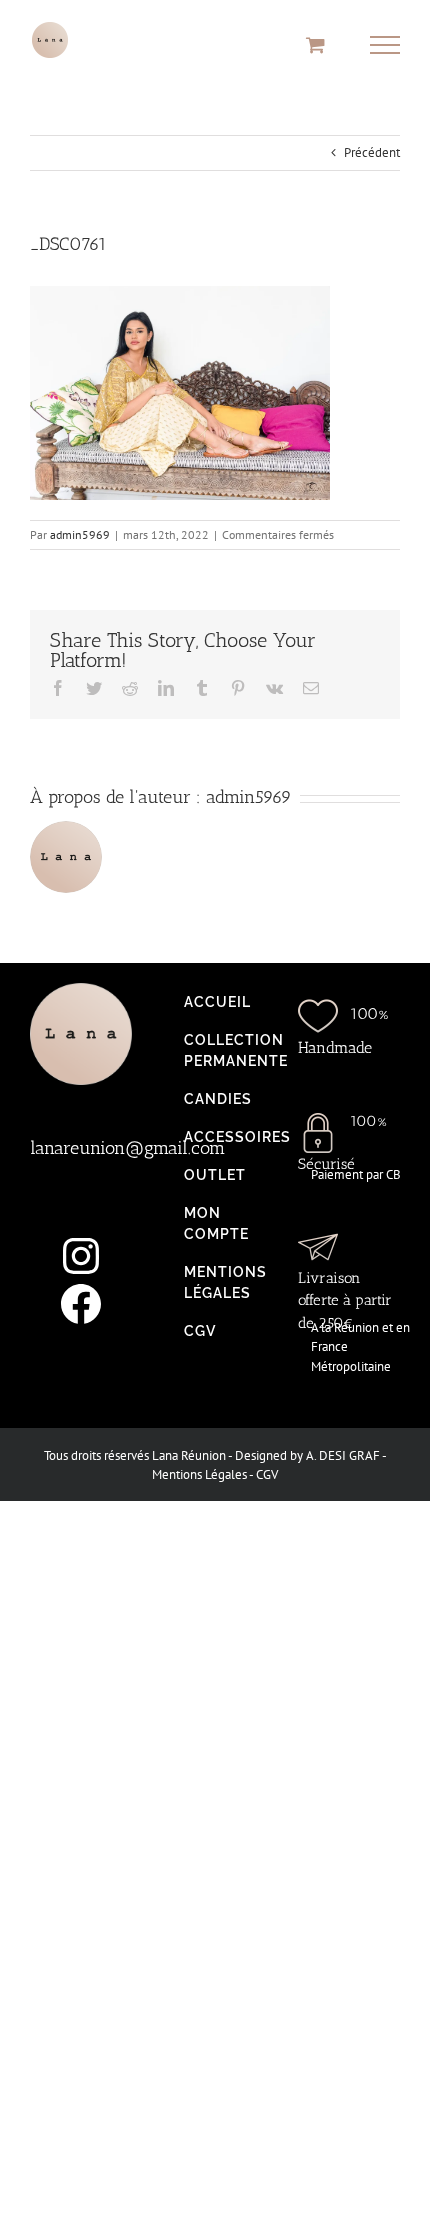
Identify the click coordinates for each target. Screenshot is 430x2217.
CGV (267, 1474)
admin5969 (80, 534)
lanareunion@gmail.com (127, 1148)
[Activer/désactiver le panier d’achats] (315, 44)
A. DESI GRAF (343, 1455)
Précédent (372, 152)
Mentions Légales (199, 1474)
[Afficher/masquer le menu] (385, 45)
